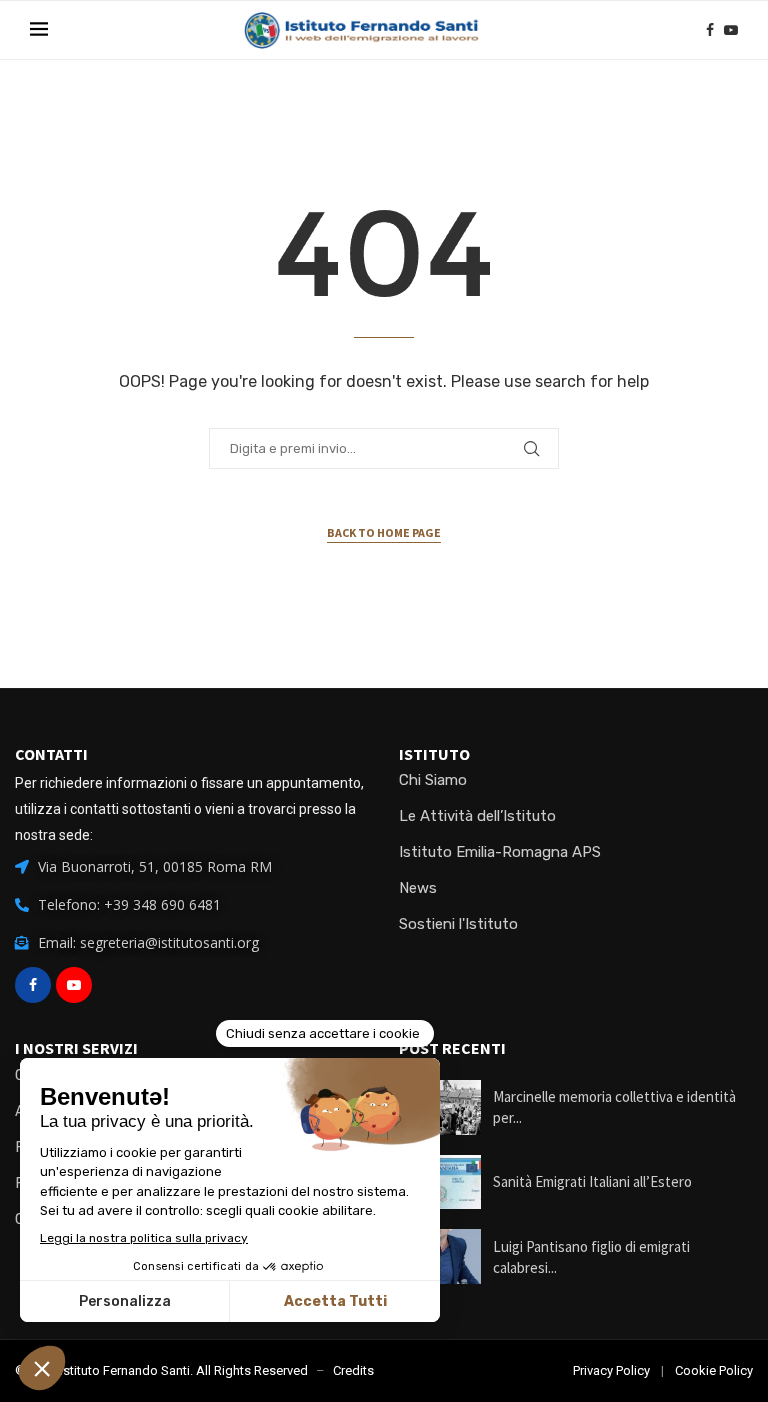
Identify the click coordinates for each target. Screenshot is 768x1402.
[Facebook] (710, 30)
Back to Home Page (384, 532)
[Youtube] (731, 30)
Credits (353, 1370)
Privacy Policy (611, 1370)
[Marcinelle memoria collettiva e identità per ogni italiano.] (440, 1107)
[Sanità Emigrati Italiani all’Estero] (440, 1182)
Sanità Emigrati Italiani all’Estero (592, 1181)
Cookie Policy (714, 1370)
